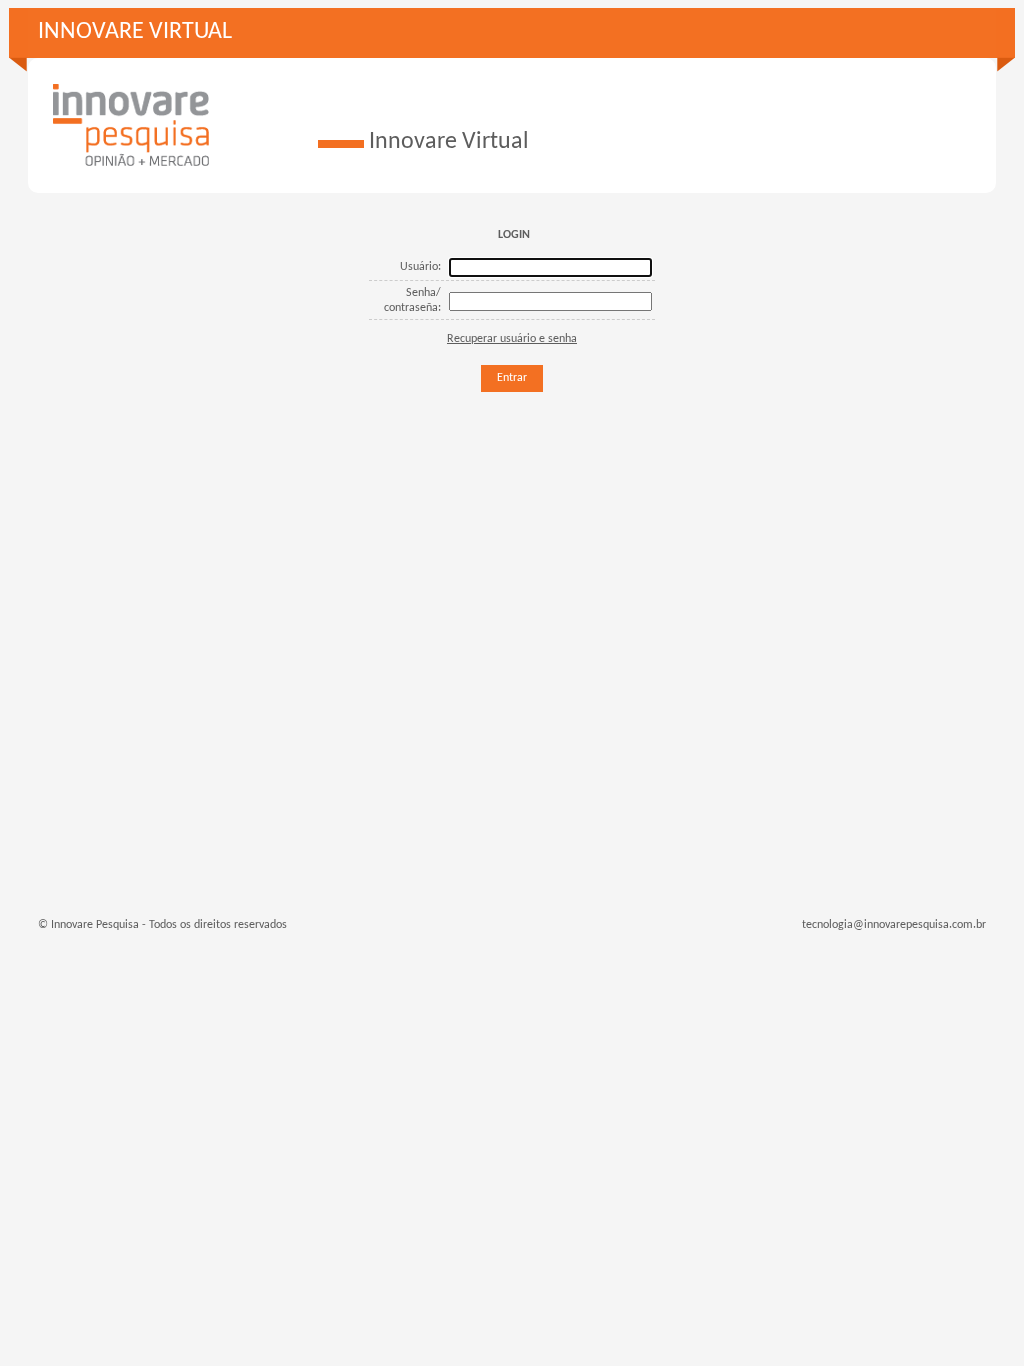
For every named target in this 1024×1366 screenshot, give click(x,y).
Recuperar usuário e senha (512, 339)
